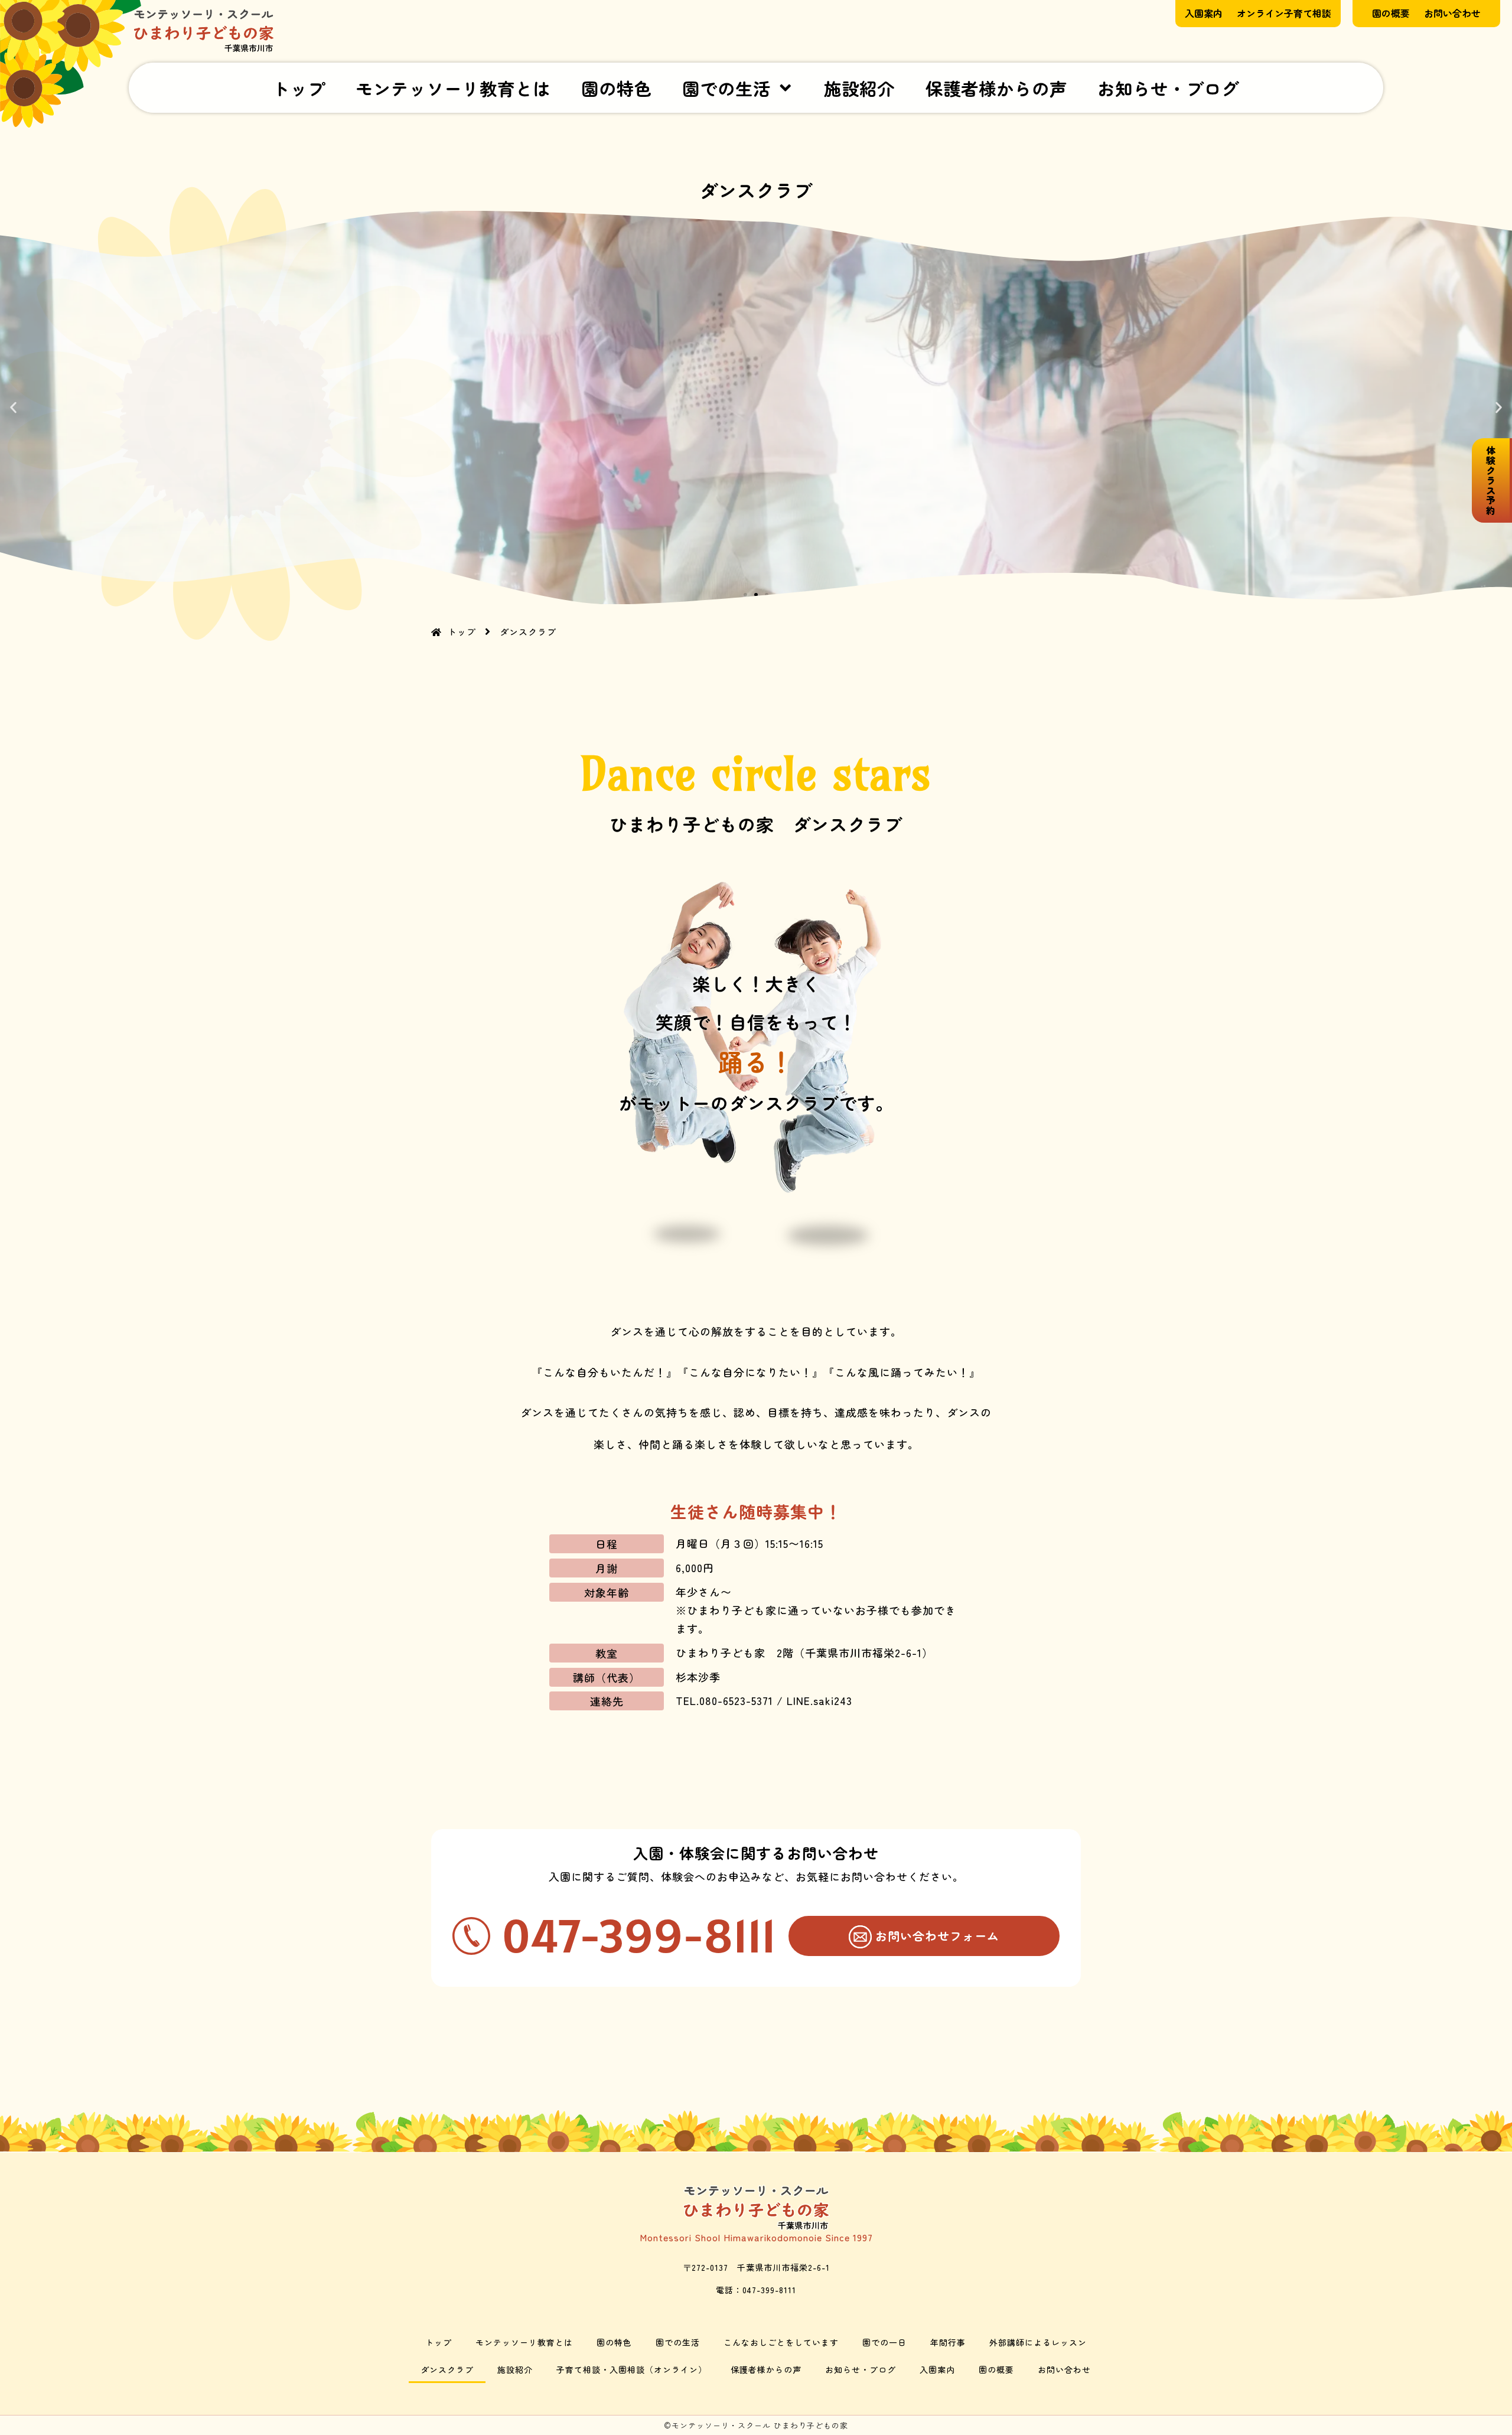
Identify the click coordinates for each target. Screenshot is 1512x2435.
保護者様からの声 (996, 88)
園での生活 (726, 88)
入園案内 (937, 2369)
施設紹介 (859, 88)
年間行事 (948, 2342)
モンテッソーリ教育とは (453, 88)
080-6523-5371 (736, 1700)
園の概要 (996, 2369)
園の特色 (617, 88)
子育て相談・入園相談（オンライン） (632, 2369)
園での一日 (884, 2342)
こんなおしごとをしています (781, 2342)
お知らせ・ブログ (1168, 88)
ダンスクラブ (447, 2369)
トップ (299, 88)
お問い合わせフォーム (937, 1936)
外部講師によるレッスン (1038, 2342)
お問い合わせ (1064, 2369)
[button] (13, 408)
